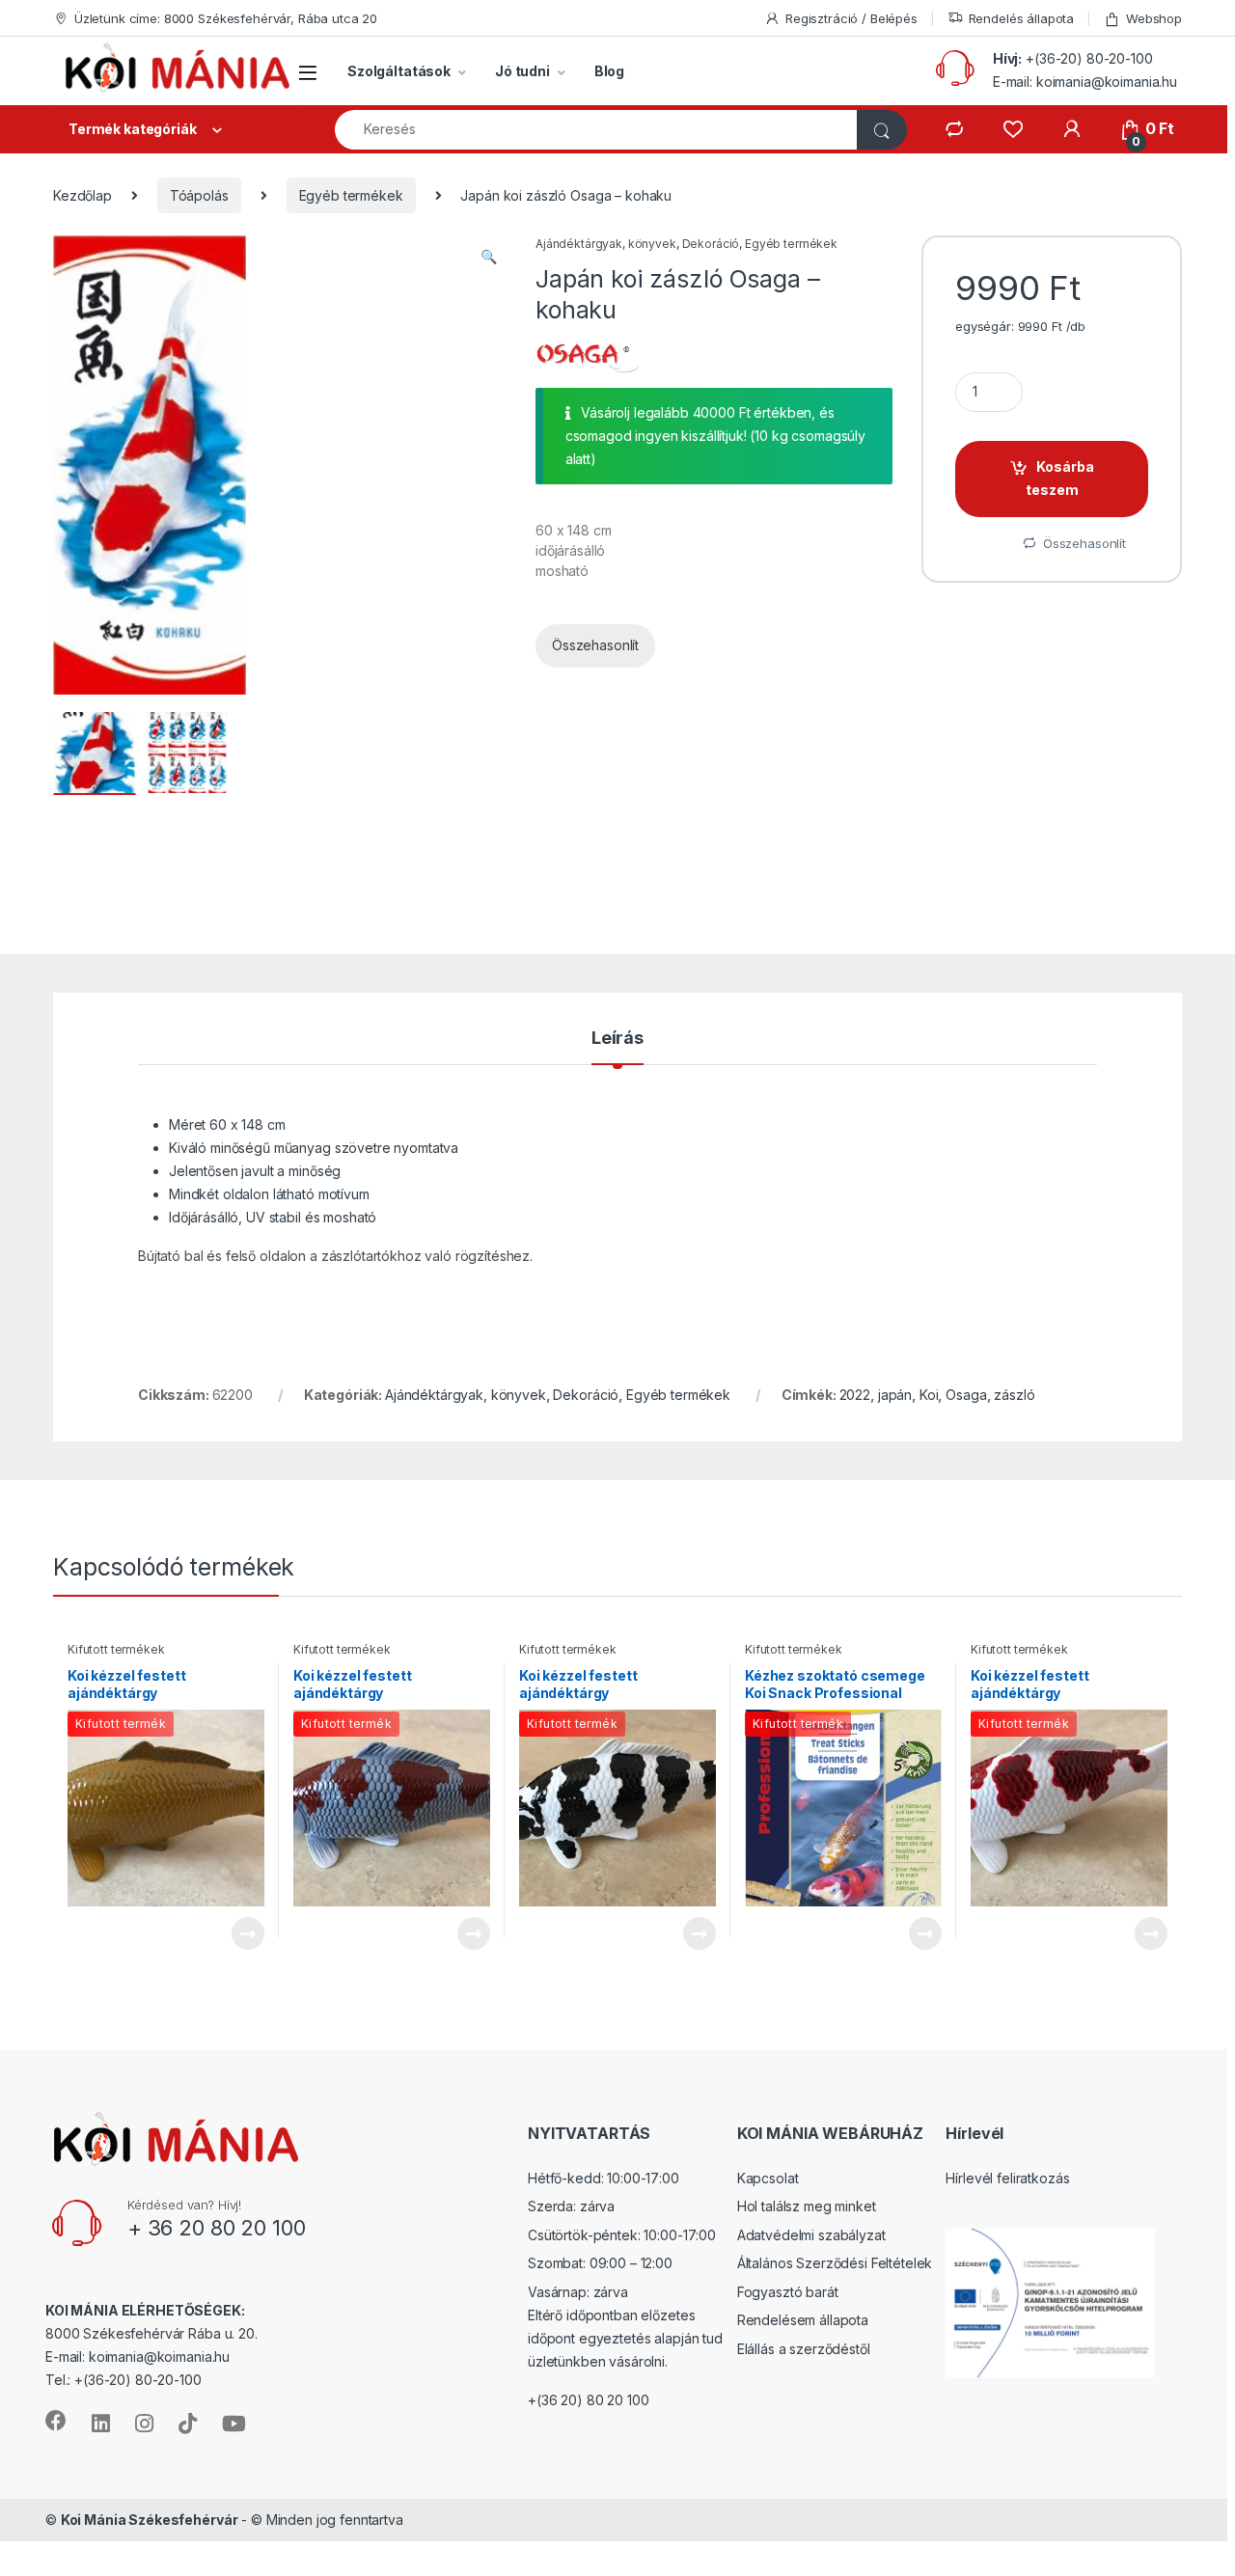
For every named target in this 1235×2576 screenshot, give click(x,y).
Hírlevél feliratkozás (1007, 2178)
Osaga (966, 1395)
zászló (1014, 1395)
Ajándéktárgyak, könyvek (606, 244)
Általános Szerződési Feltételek (835, 2263)
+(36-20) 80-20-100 (1089, 58)
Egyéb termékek (351, 195)
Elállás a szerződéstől (804, 2349)
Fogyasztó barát (788, 2292)
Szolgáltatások (399, 71)
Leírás (617, 1039)
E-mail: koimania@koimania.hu (1085, 82)
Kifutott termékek (116, 1649)
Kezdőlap (82, 195)
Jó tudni (522, 71)
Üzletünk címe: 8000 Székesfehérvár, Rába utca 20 (226, 18)
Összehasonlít (595, 645)
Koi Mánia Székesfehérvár (150, 2520)
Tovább (240, 1933)
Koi (929, 1395)
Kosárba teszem (1060, 478)
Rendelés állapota (1022, 18)
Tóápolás (199, 195)
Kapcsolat (768, 2178)
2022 (855, 1395)
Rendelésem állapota (803, 2320)
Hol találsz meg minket (807, 2206)
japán (895, 1395)
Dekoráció (711, 244)
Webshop (1154, 18)
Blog (609, 71)
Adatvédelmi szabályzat (811, 2235)
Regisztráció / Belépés (851, 18)
